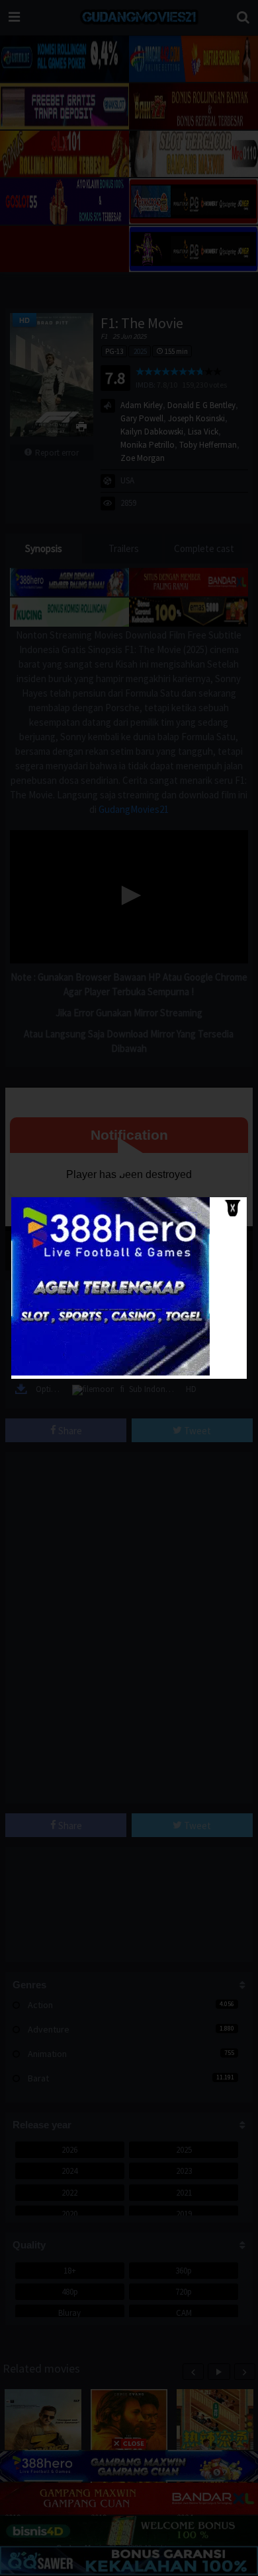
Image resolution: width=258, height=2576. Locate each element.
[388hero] (110, 1373)
